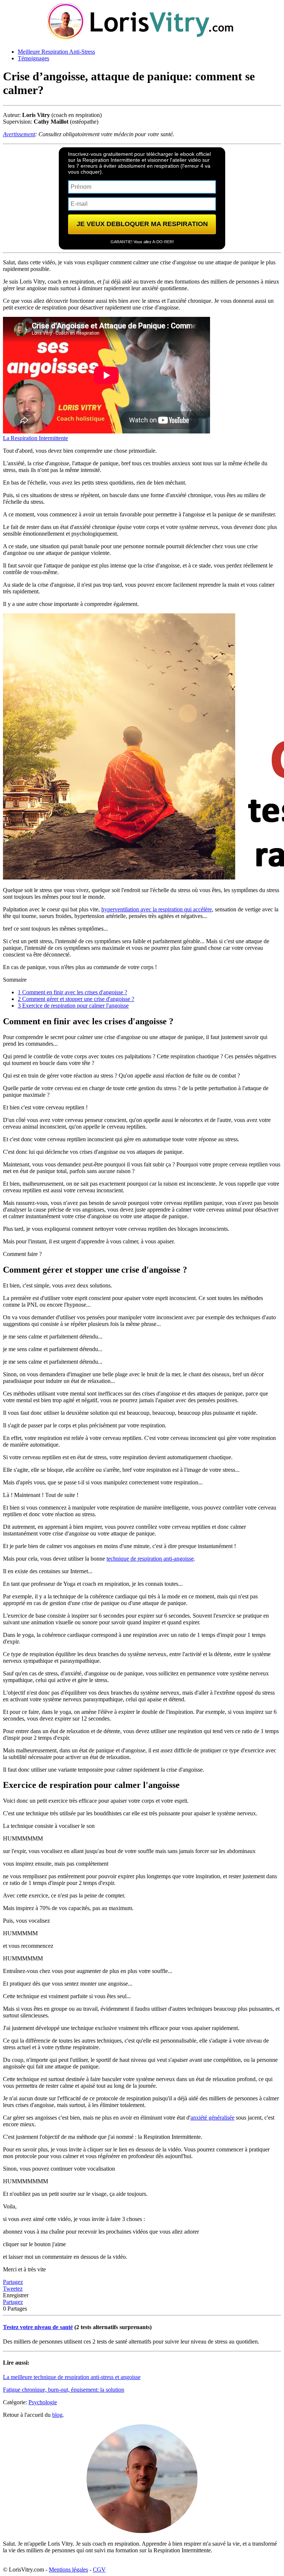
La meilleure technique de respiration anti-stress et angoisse (72, 2377)
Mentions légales (68, 2570)
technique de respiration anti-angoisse (150, 1559)
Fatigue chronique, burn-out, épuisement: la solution (64, 2390)
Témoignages (33, 58)
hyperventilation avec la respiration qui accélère (157, 909)
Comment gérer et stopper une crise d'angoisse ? (76, 999)
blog (57, 2415)
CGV (99, 2570)
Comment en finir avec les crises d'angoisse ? (72, 992)
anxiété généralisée (212, 2118)
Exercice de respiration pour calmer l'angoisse (73, 1006)
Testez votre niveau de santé (38, 2327)
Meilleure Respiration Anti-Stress (56, 52)
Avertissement (19, 134)
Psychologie (43, 2402)
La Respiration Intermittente (35, 438)
